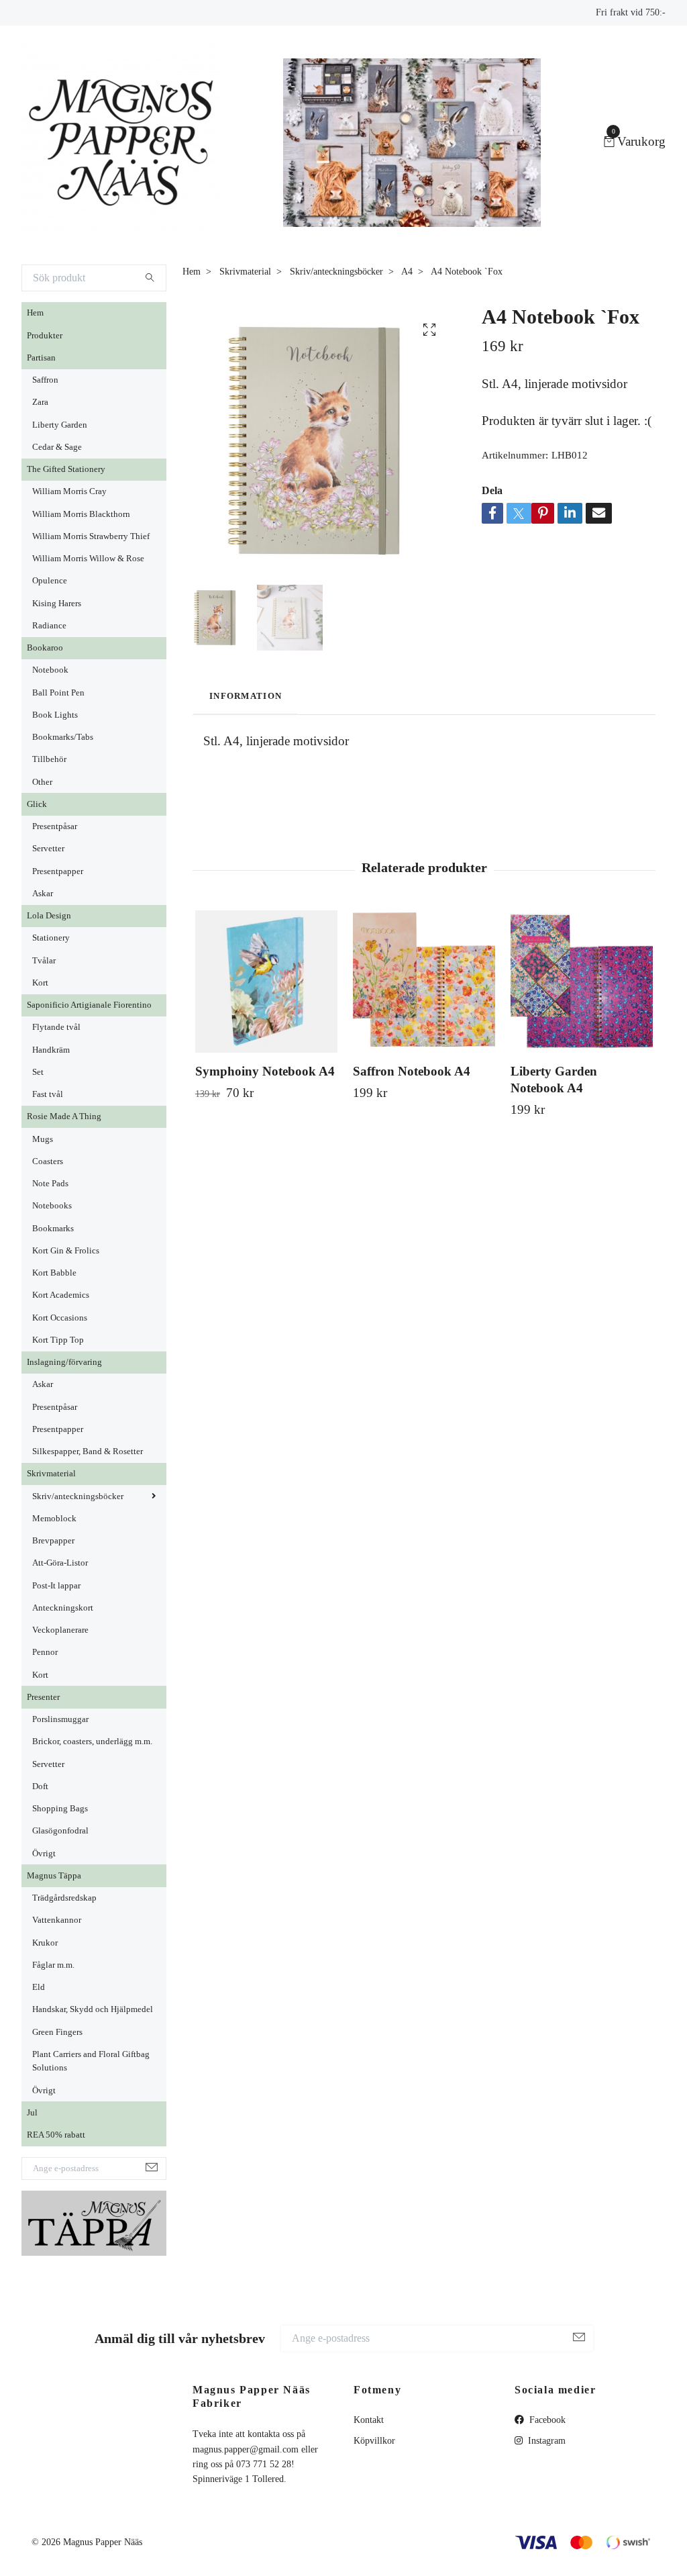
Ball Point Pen (58, 693)
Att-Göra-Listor (60, 1563)
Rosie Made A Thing (64, 1116)
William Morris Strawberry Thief (91, 536)
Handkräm (51, 1050)
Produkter (45, 336)
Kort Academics (61, 1295)
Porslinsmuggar (60, 1719)
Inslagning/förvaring (64, 1362)
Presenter (43, 1697)
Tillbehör (49, 759)
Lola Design (49, 916)
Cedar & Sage (57, 447)
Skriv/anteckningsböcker (78, 1496)
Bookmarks (53, 1229)
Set (38, 1072)
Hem (35, 313)
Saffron (45, 380)
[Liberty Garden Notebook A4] (582, 982)
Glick (37, 804)
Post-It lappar (56, 1586)
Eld (39, 1987)
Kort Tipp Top (58, 1340)
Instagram (545, 2441)
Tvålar (44, 961)
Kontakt (369, 2420)
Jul (32, 2113)
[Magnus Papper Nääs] (122, 142)
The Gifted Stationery (66, 469)
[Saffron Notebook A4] (424, 982)
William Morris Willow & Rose (88, 559)
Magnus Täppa (54, 1876)
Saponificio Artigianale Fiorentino (89, 1005)
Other (42, 782)
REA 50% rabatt (56, 2135)
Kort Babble (54, 1273)
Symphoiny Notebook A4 (265, 1071)
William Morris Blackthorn (81, 514)
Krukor (45, 1943)
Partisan (41, 358)
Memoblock (54, 1519)
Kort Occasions (60, 1318)
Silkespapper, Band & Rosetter (88, 1451)
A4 (407, 272)
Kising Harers (57, 604)
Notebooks (52, 1206)
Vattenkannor (57, 1920)
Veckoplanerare (60, 1630)
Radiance (49, 626)
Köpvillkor (374, 2441)
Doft (40, 1786)
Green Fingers (57, 2032)
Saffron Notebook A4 (412, 1071)
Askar (43, 894)
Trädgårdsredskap (64, 1898)
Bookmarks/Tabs (63, 737)
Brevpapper (53, 1541)
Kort (40, 983)
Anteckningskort (63, 1608)
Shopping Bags (60, 1809)
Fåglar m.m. (53, 1965)
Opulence (50, 581)
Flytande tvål (56, 1027)
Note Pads (50, 1184)
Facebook (546, 2420)
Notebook (50, 670)
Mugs (43, 1139)
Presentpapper (58, 871)
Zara (40, 402)
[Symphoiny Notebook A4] (266, 982)
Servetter (48, 849)
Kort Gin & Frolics (66, 1251)
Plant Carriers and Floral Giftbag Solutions (91, 2061)
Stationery (51, 938)
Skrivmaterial (51, 1474)
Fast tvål (48, 1094)
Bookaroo (45, 648)
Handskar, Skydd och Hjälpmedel (93, 2009)
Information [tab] (246, 696)
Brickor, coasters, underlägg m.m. (92, 1742)
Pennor (45, 1652)
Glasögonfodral (60, 1831)
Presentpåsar (55, 826)
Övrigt (44, 1854)
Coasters (48, 1161)
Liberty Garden (60, 425)
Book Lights (55, 715)
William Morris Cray (69, 491)
